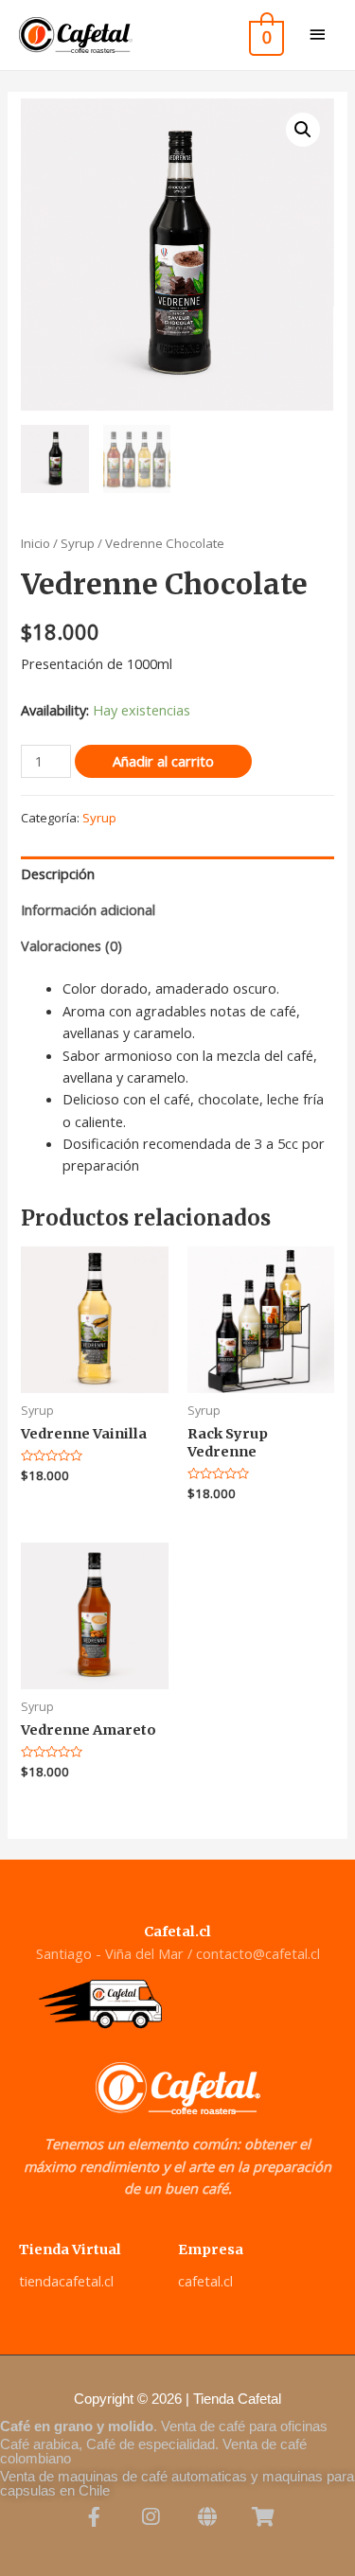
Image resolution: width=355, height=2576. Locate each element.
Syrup (78, 543)
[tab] (177, 874)
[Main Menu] (317, 35)
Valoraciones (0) (71, 945)
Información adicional (88, 909)
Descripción (58, 873)
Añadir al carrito (163, 761)
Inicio (35, 543)
